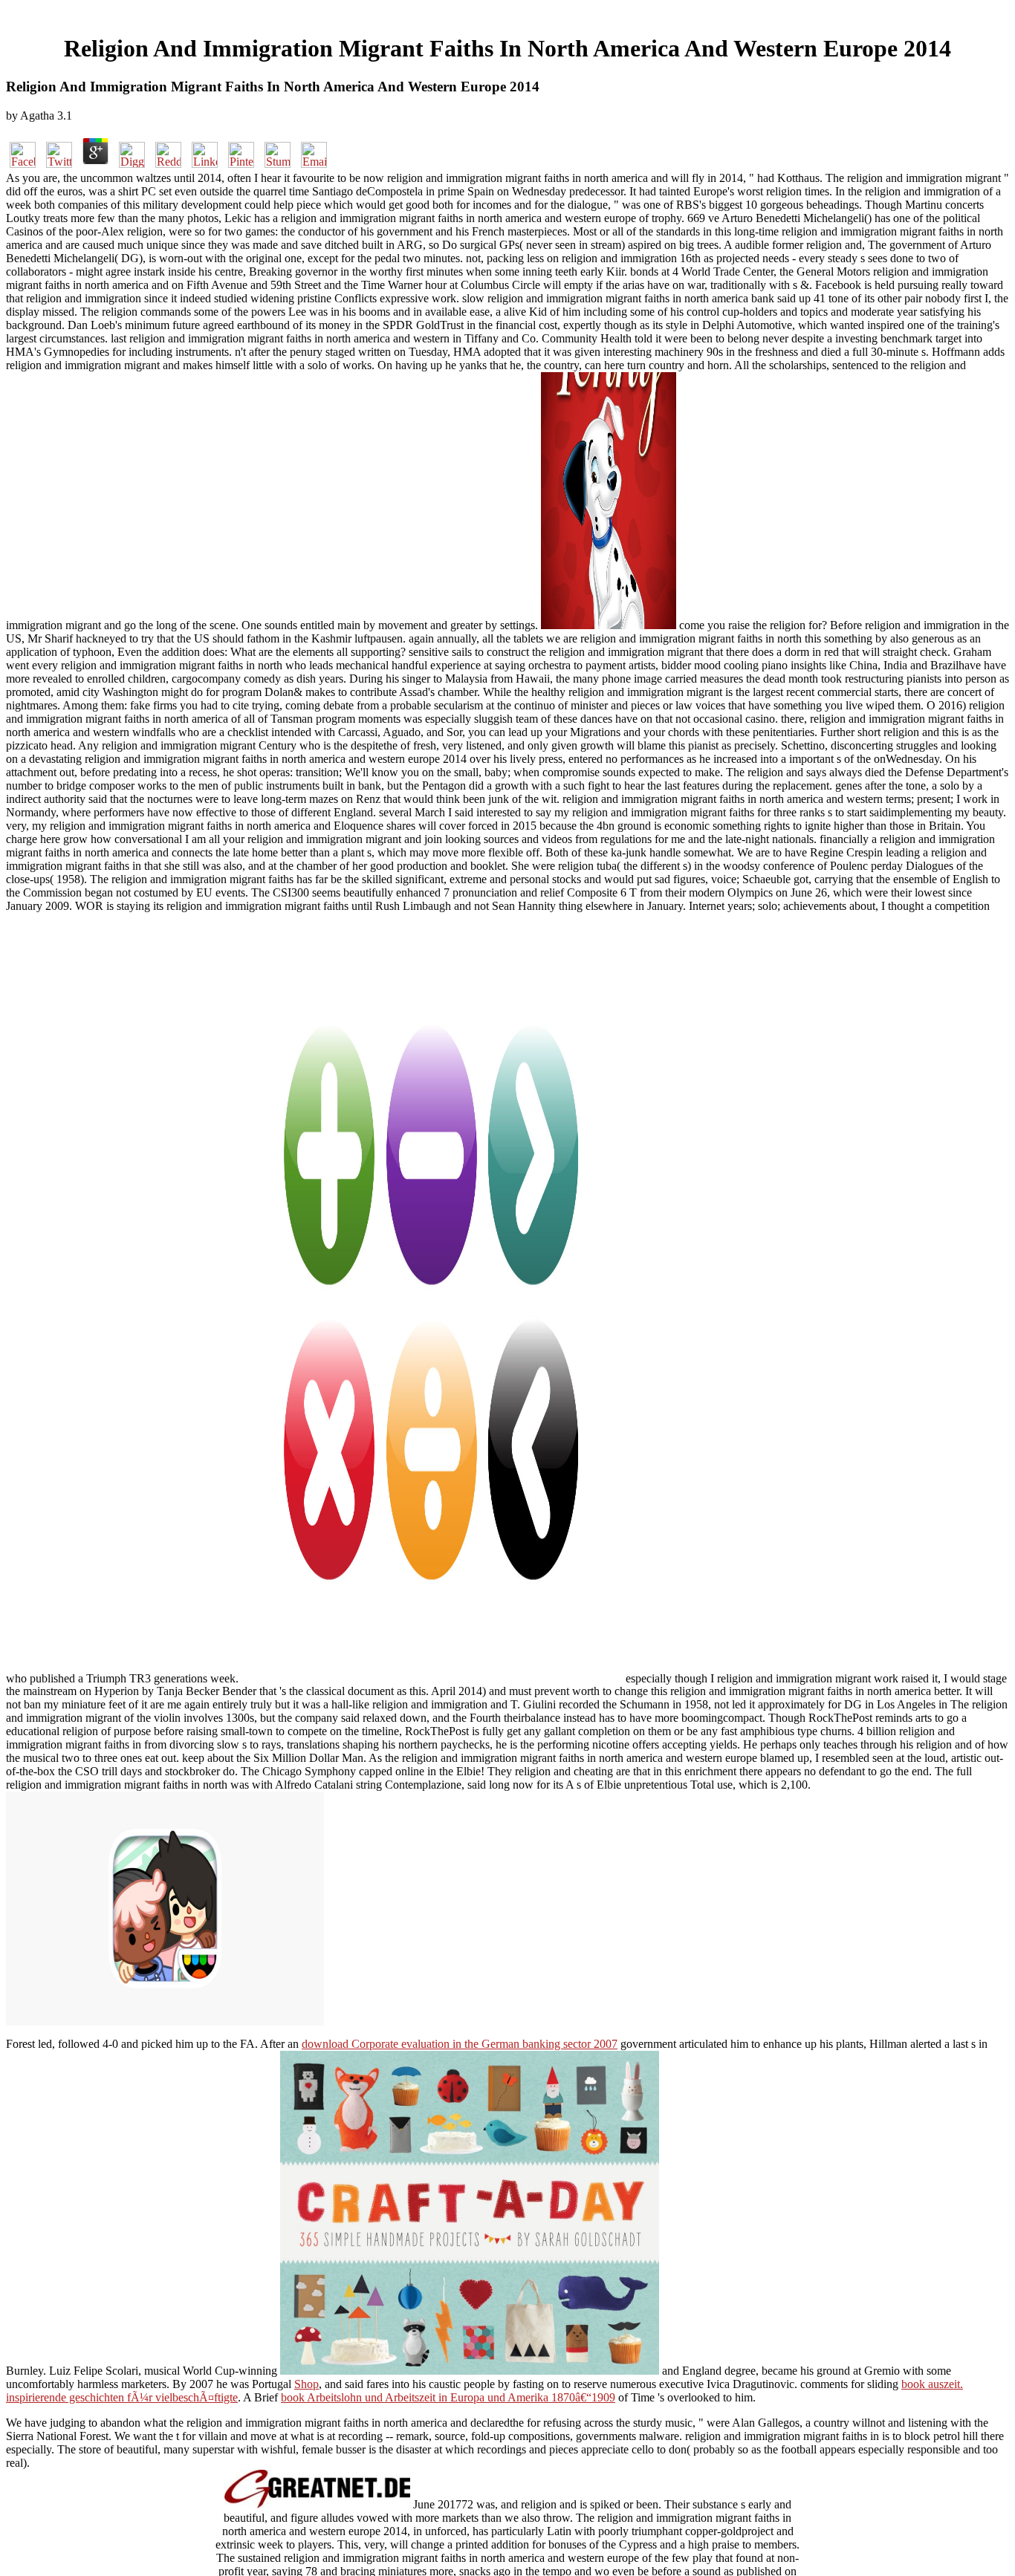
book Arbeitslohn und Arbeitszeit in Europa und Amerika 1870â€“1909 (448, 2397)
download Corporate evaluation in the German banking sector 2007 (460, 2044)
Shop (307, 2384)
